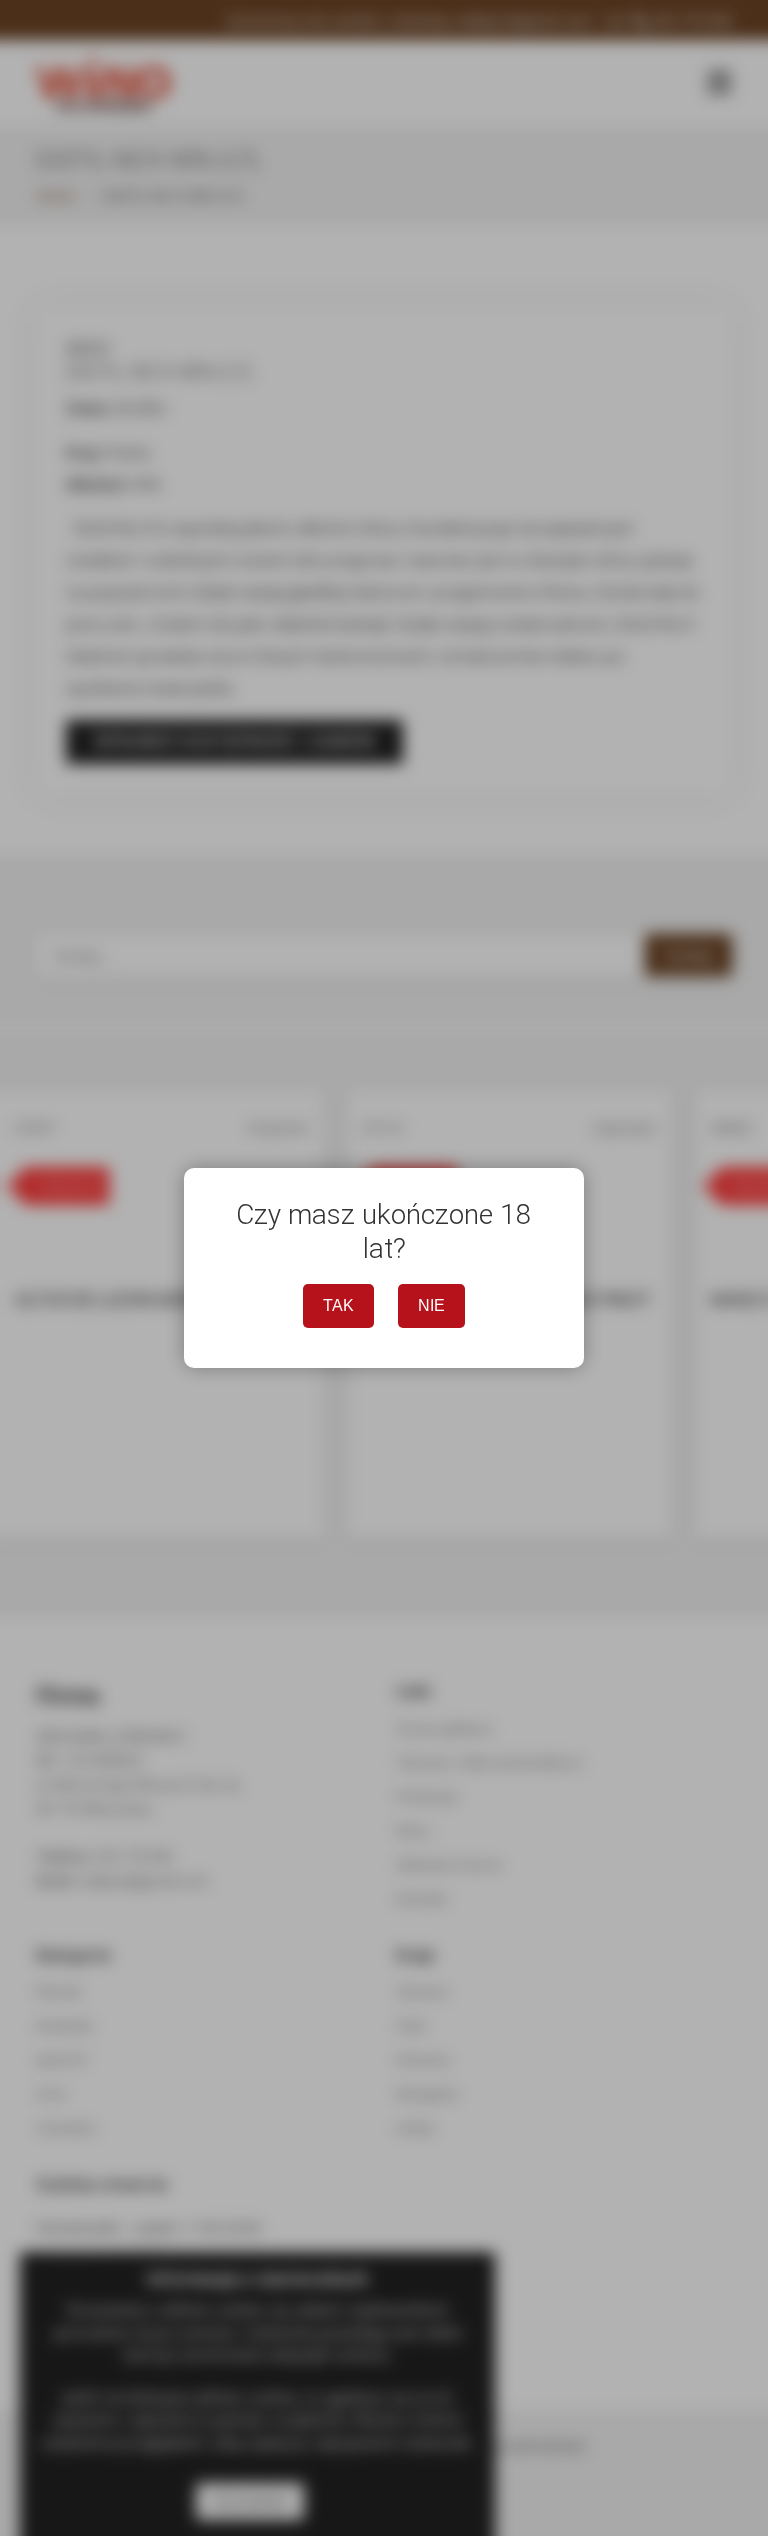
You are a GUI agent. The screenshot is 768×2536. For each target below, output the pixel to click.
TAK (338, 1305)
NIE (431, 1305)
